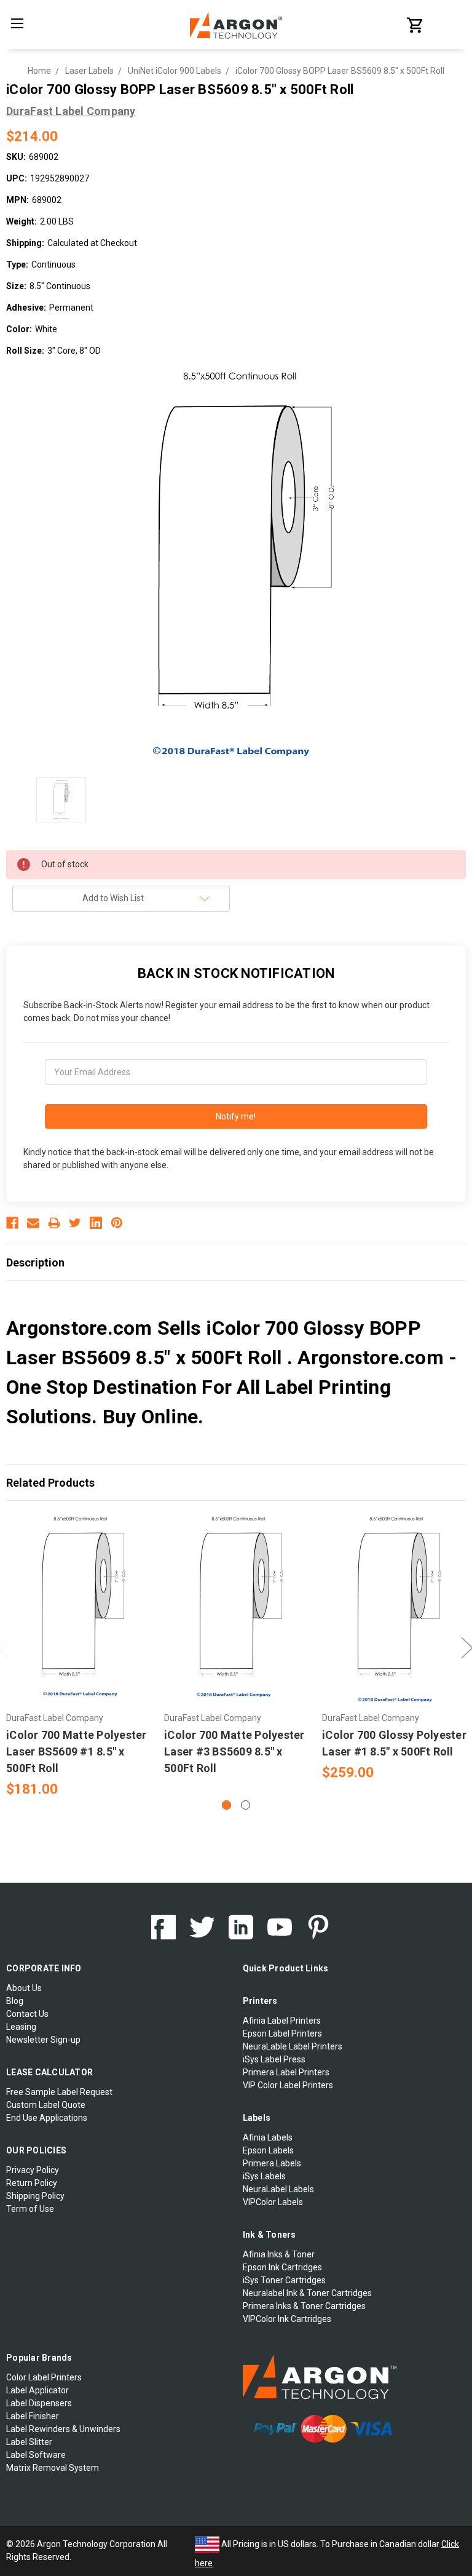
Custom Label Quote (46, 2105)
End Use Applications (47, 2118)
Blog (15, 2001)
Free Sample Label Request (59, 2092)
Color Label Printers (44, 2377)
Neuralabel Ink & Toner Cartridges (307, 2293)
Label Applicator (37, 2390)
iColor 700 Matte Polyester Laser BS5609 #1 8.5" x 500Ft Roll (77, 1751)
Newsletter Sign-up (43, 2040)
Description (35, 1262)
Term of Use (30, 2209)
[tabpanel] (79, 1656)
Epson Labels (268, 2150)
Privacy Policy (33, 2170)
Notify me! (236, 1116)
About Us (24, 1988)
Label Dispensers (39, 2403)
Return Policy (32, 2183)
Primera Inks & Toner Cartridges (304, 2306)
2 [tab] (246, 1805)
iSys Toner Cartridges (284, 2280)
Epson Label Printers (282, 2033)
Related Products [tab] (50, 1483)
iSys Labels (264, 2176)
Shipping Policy (35, 2196)
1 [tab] (226, 1805)
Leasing (21, 2027)
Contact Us (27, 2014)
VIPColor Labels (273, 2202)
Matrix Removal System (53, 2468)
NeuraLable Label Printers (293, 2046)
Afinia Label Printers (282, 2021)
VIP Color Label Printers (288, 2085)
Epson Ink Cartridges (282, 2267)
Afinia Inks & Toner (279, 2254)
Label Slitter (29, 2442)
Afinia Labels (268, 2137)
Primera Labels (272, 2163)
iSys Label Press (274, 2059)
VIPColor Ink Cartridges (287, 2319)
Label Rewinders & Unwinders (63, 2429)
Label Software (36, 2455)
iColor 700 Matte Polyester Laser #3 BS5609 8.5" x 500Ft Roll (234, 1751)
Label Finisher (33, 2416)
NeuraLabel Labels (278, 2189)
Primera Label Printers (286, 2072)
